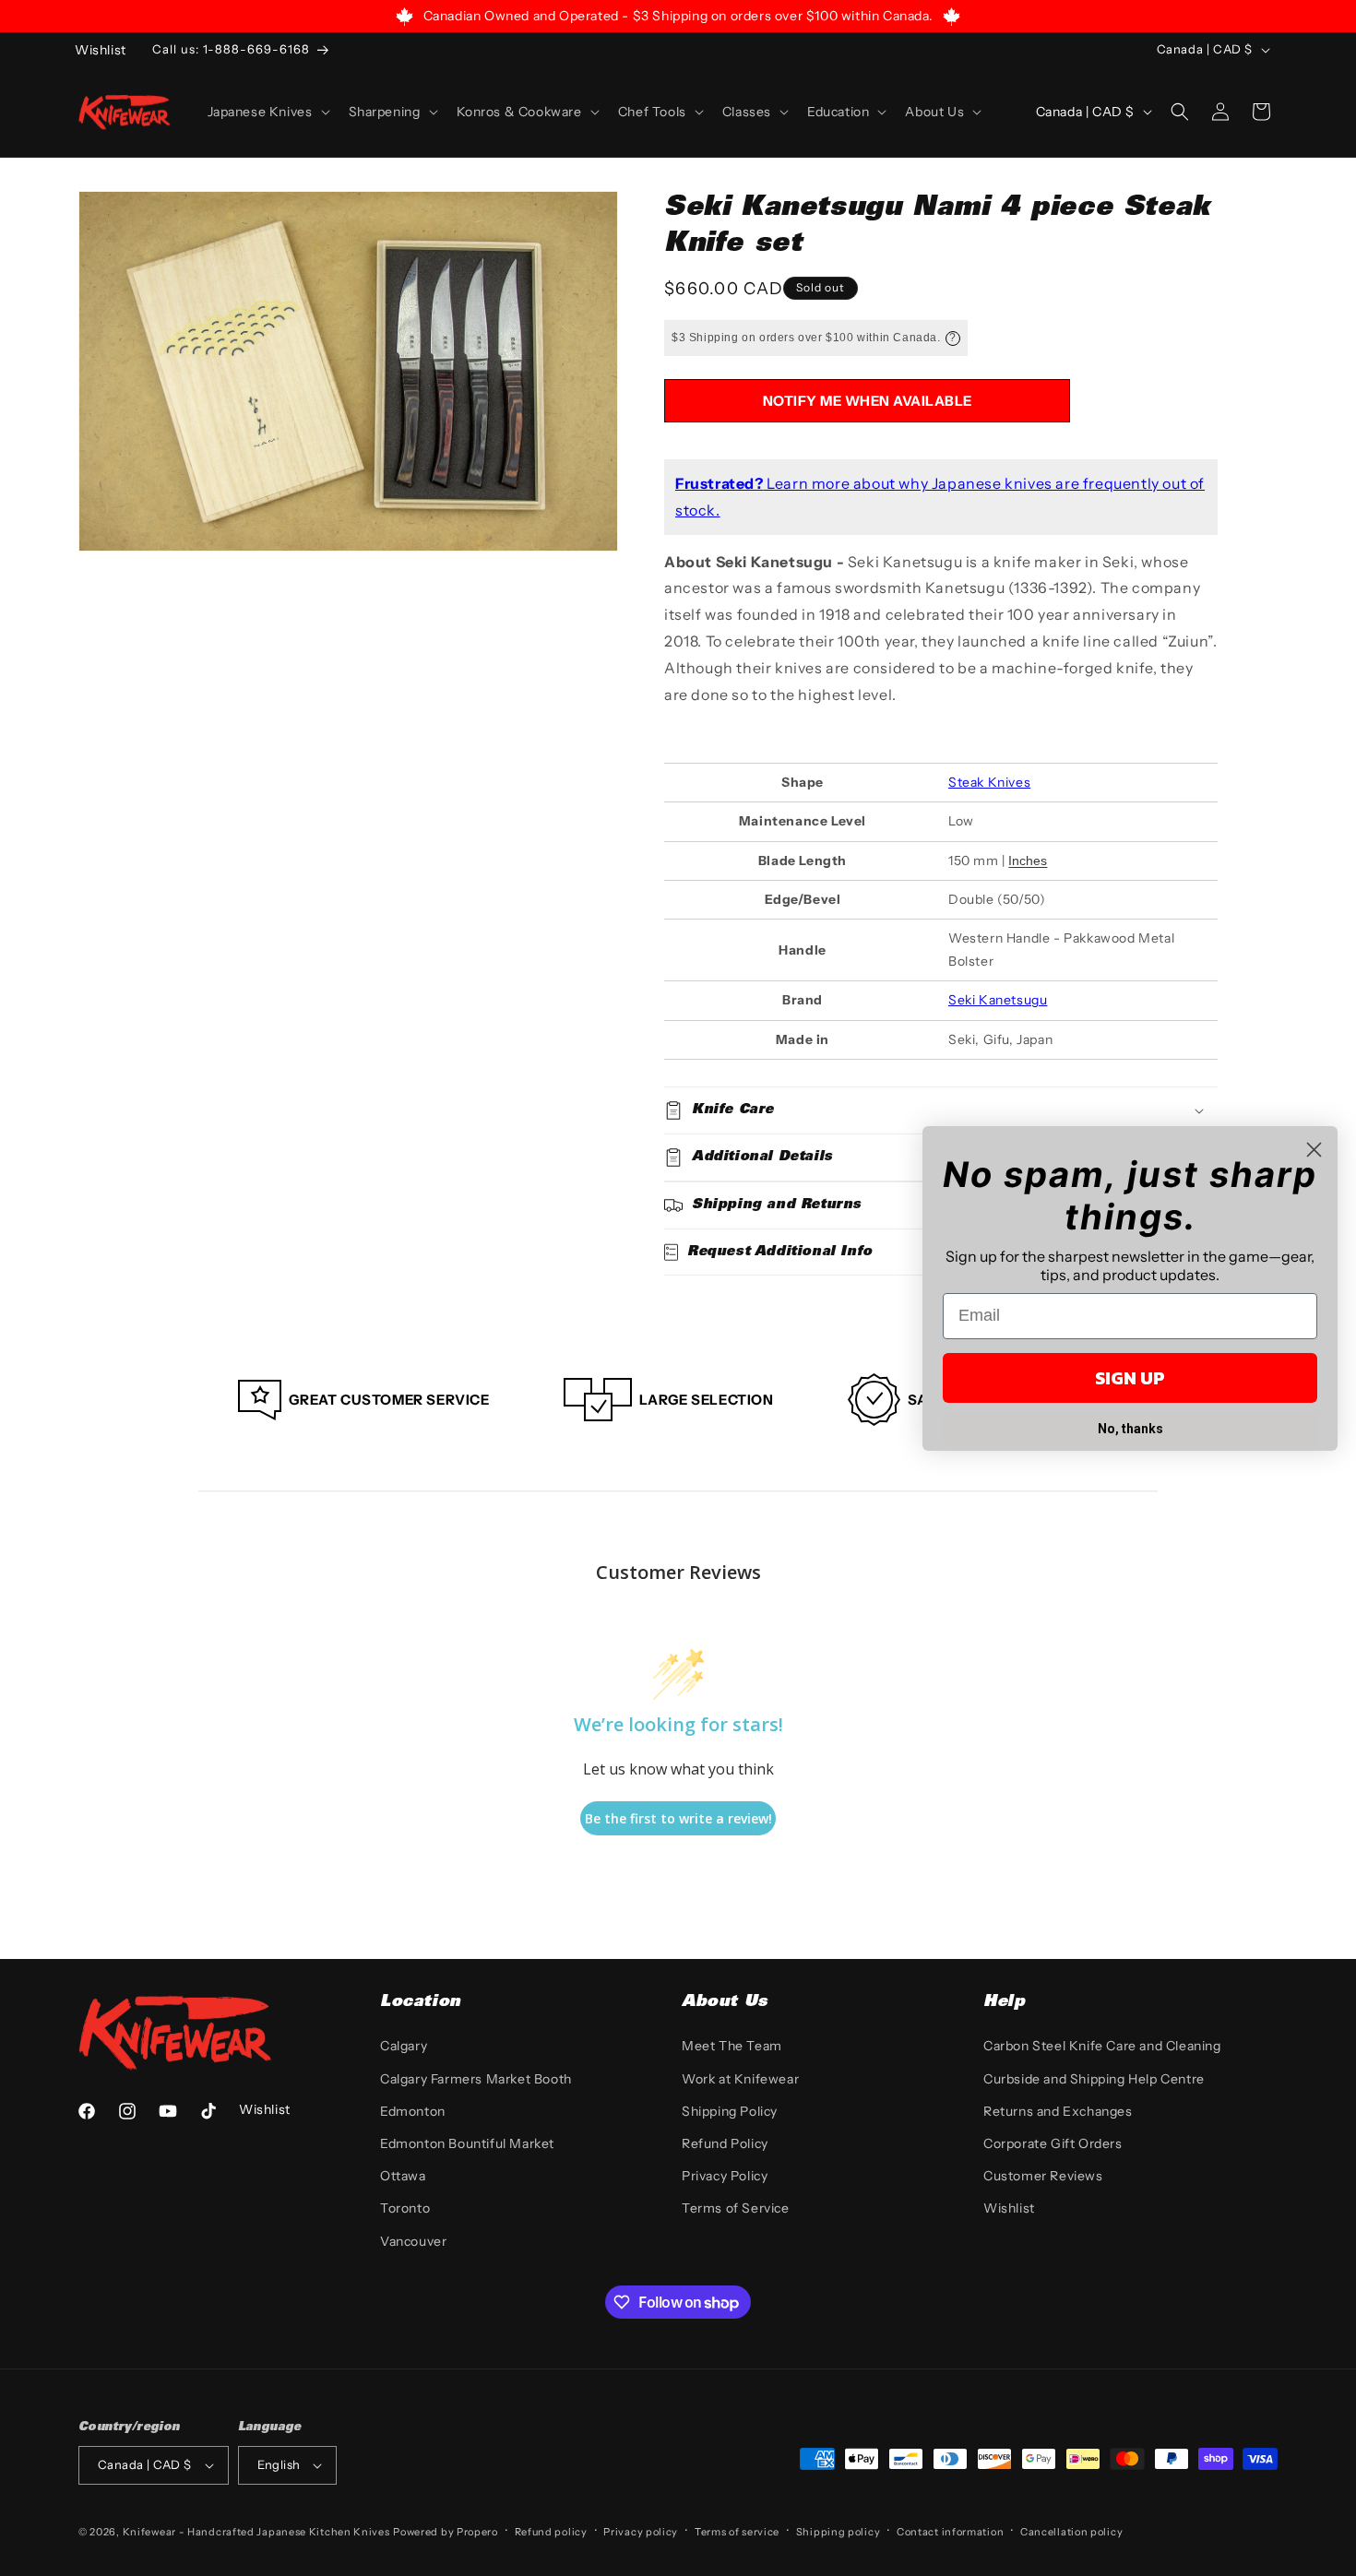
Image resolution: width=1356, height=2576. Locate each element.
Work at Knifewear (740, 2079)
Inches (1028, 861)
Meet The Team (732, 2046)
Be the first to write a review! (678, 1818)
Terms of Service (736, 2208)
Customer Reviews (1043, 2176)
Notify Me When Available (868, 401)
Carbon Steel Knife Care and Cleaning (1102, 2046)
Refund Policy (725, 2143)
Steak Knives (989, 782)
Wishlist (1009, 2208)
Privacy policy (641, 2532)
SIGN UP (1130, 1378)
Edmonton (413, 2111)
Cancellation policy (1071, 2532)
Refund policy (551, 2532)
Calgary (404, 2046)
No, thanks (1130, 1429)
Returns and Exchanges (1058, 2111)
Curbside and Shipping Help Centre (1094, 2079)
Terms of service (737, 2532)
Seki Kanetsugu (998, 1000)
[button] (267, 112)
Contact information (950, 2532)
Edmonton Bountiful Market (467, 2143)
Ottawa (403, 2176)
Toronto (405, 2208)
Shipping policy (839, 2532)
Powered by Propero (446, 2532)
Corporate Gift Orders (1053, 2143)
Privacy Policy (725, 2176)
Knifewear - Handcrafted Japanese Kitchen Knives (256, 2532)
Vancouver (413, 2241)
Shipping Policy (730, 2111)
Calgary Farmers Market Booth (476, 2079)
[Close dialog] (1314, 1150)
